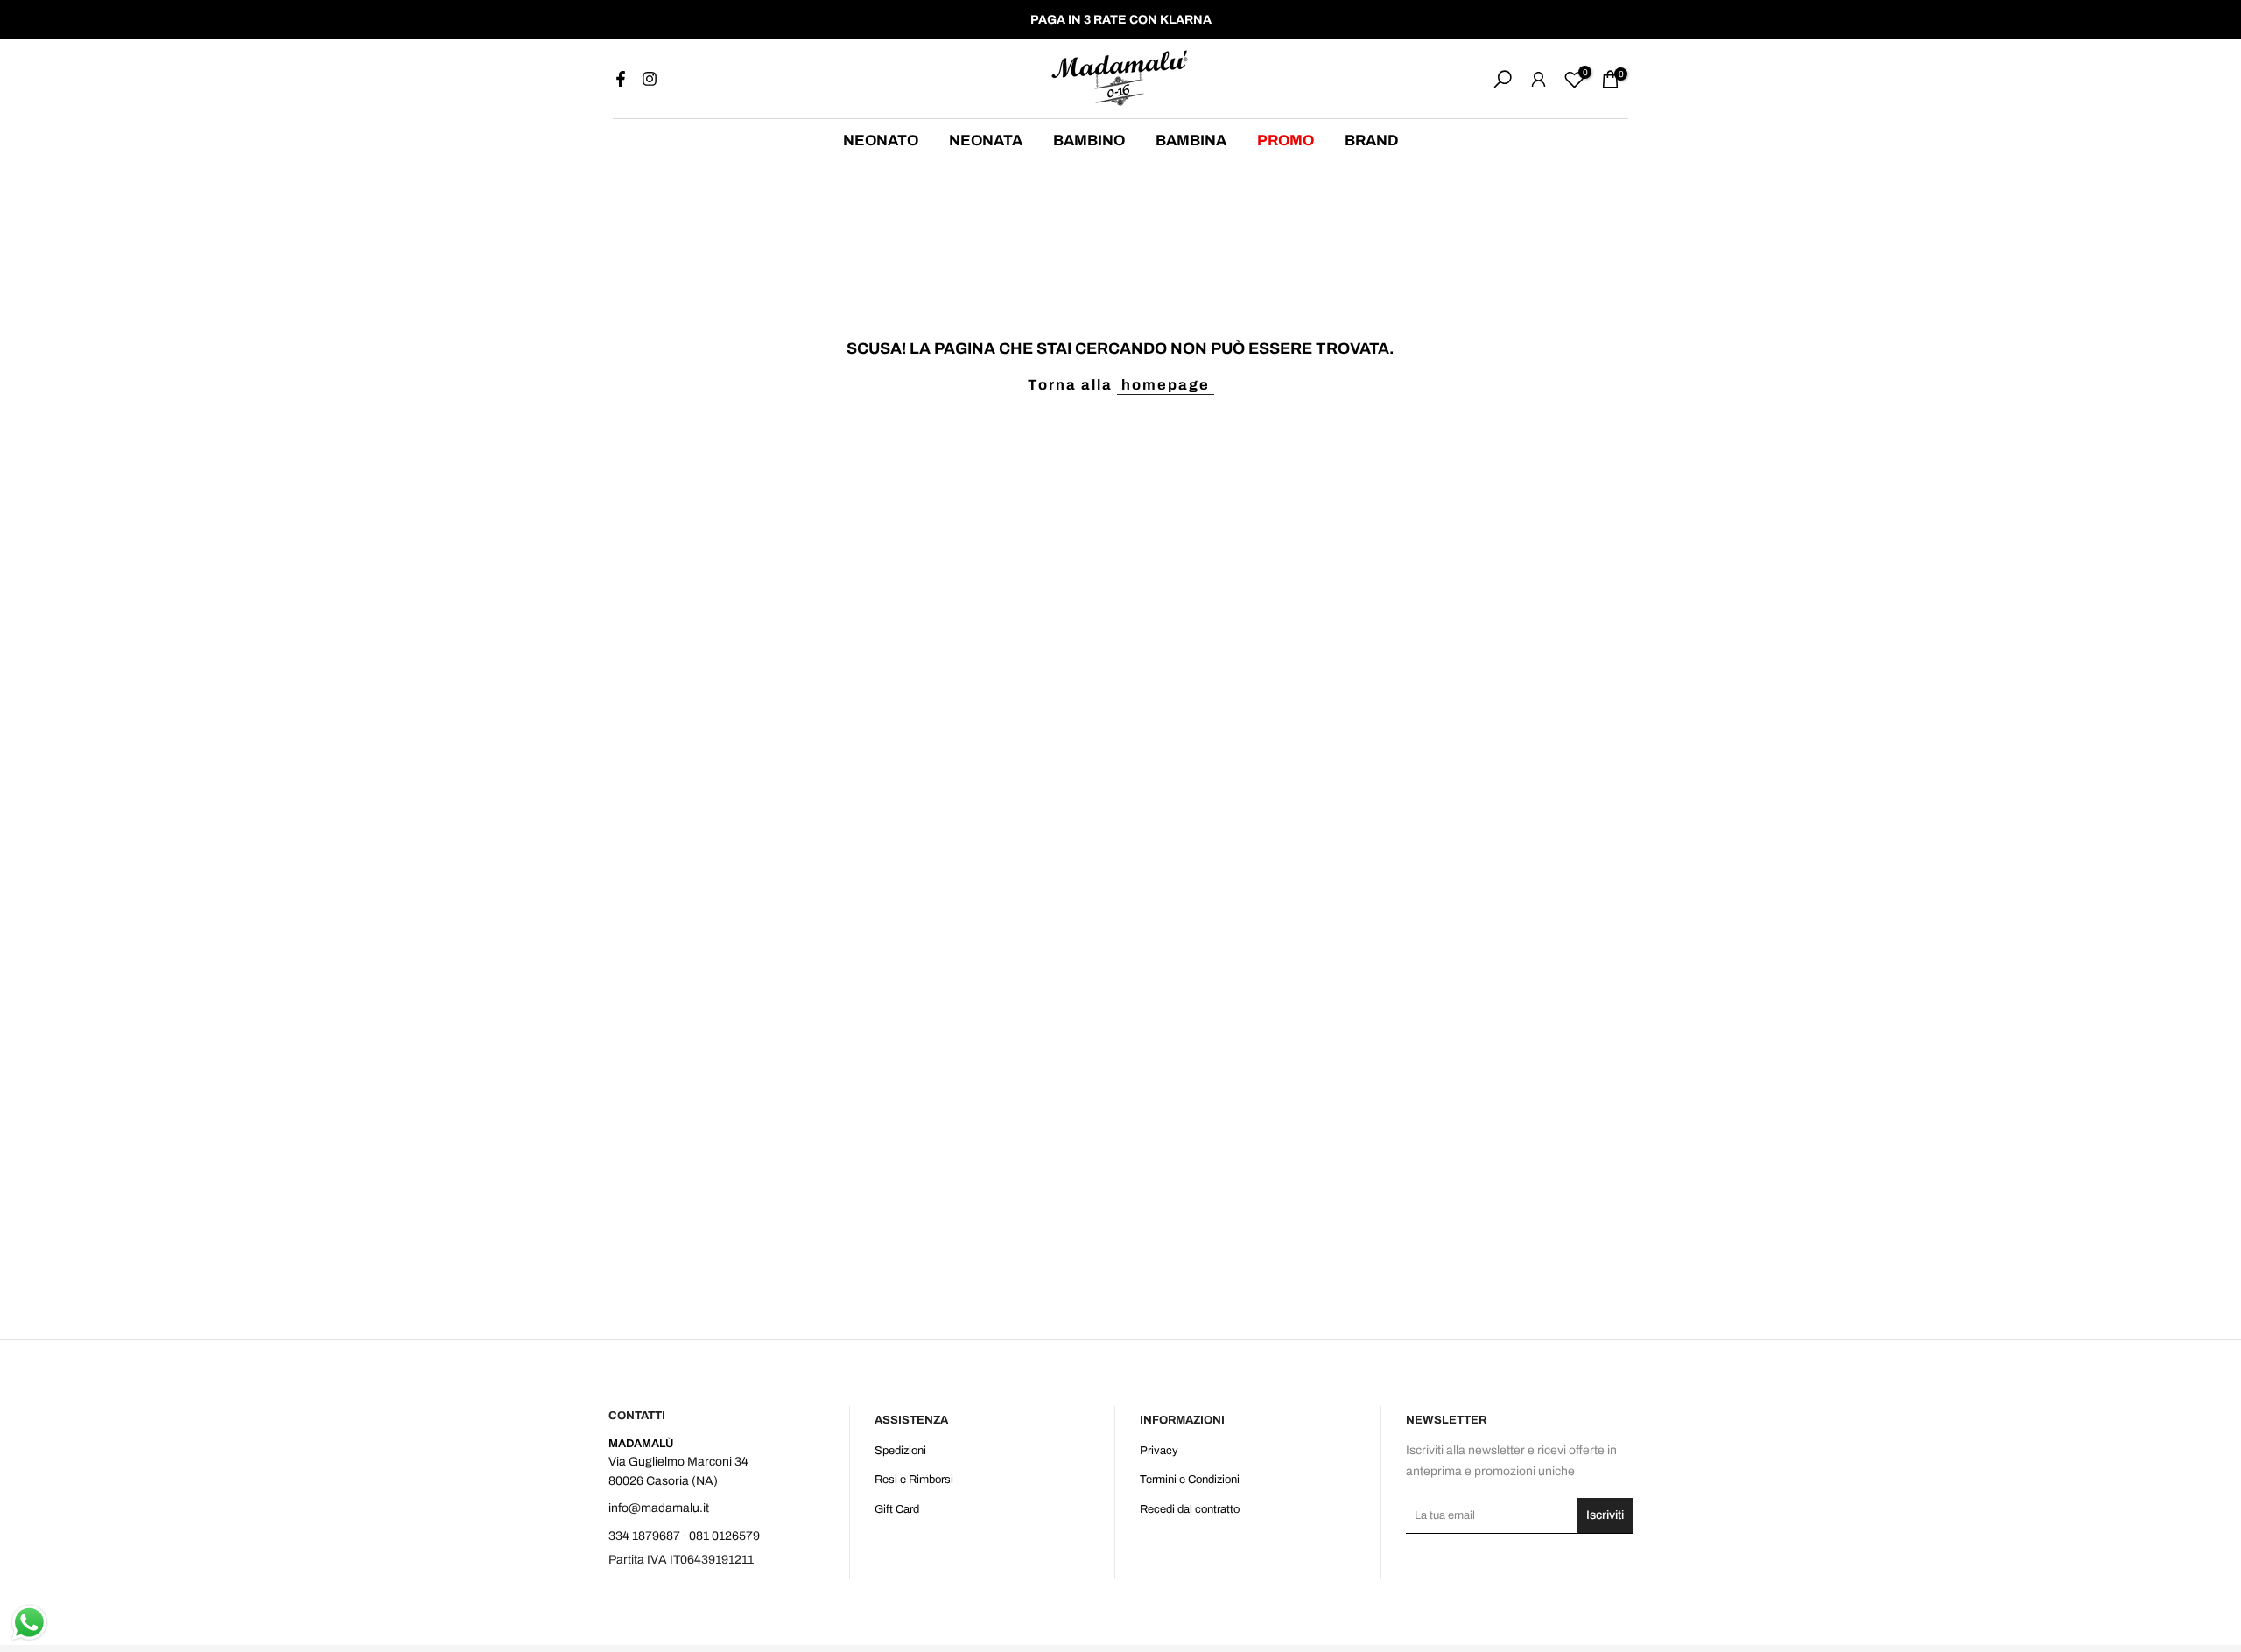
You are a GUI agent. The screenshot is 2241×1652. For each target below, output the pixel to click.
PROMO (1286, 141)
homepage (1166, 385)
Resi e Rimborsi (914, 1480)
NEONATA (986, 141)
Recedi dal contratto (1190, 1509)
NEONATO (881, 141)
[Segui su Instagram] (650, 79)
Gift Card (897, 1509)
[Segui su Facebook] (621, 79)
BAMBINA (1191, 141)
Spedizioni (900, 1451)
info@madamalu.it (659, 1508)
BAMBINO (1089, 141)
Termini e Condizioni (1190, 1480)
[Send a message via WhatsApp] (29, 1623)
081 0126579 (724, 1536)
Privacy (1159, 1451)
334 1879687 (644, 1536)
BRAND (1372, 141)
